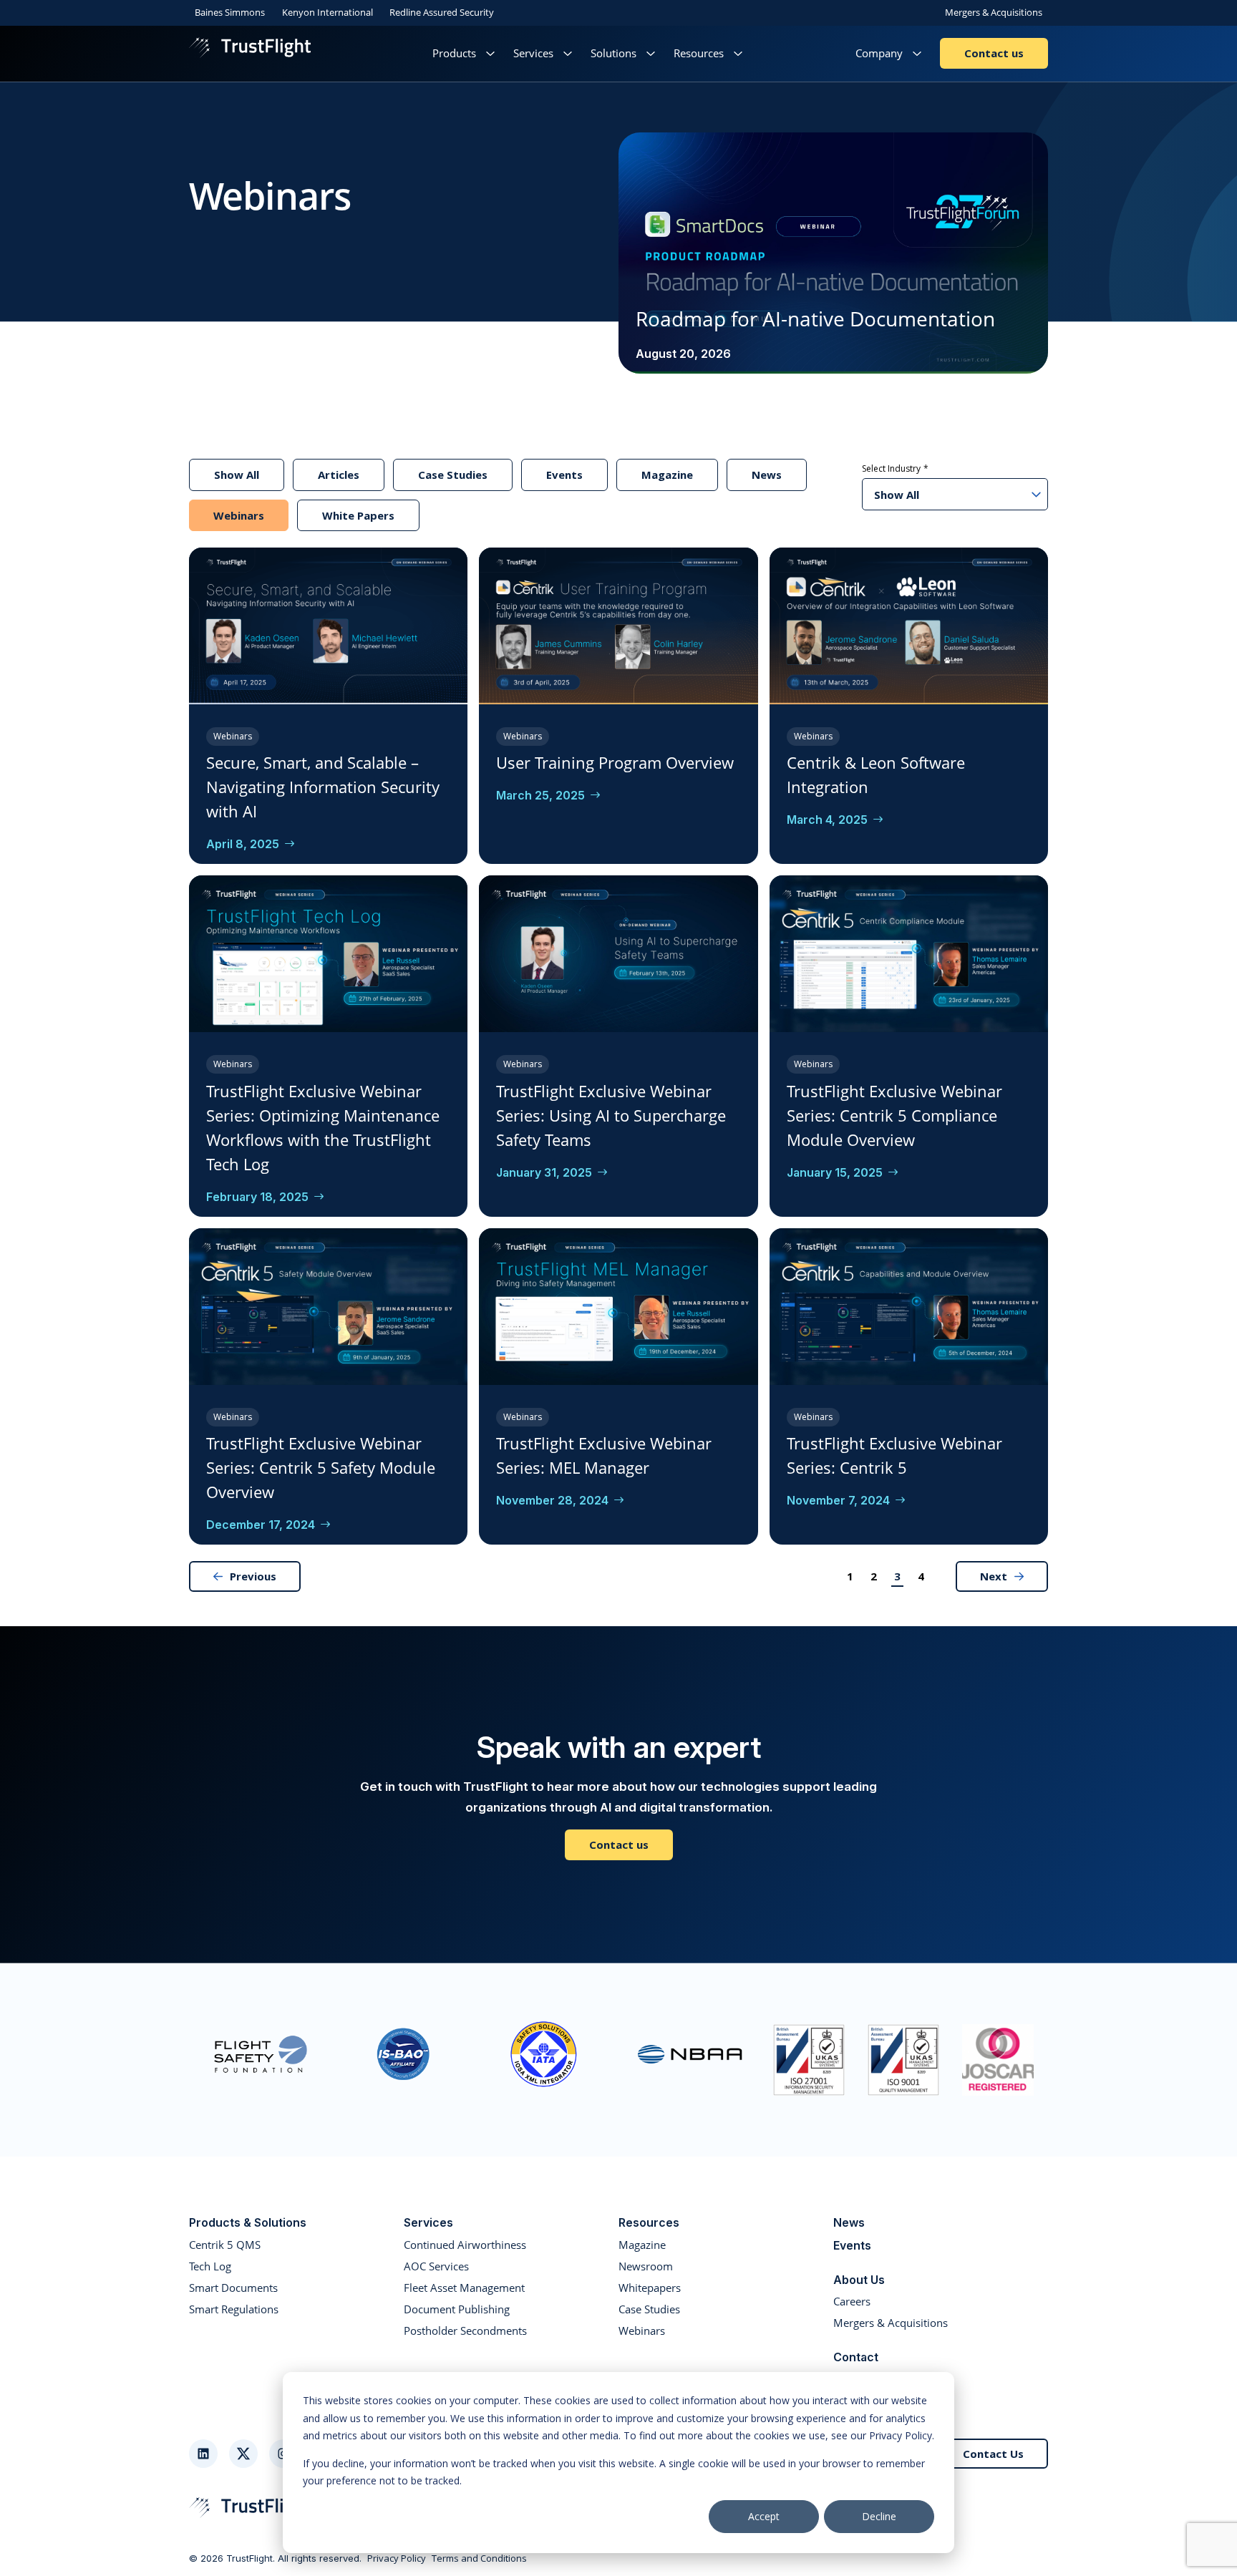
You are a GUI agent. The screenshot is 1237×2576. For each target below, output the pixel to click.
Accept (764, 2516)
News (767, 475)
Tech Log (210, 2266)
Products (454, 53)
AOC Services (436, 2266)
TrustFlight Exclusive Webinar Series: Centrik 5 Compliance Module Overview (894, 1115)
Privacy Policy (397, 2559)
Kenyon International (328, 12)
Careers (852, 2301)
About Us (859, 2280)
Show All (237, 475)
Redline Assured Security (442, 12)
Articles (339, 475)
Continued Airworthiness (465, 2245)
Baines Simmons (230, 12)
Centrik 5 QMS (225, 2245)
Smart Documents (233, 2288)
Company (879, 53)
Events (564, 475)
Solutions (613, 53)
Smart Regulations (234, 2309)
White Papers (358, 515)
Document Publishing (457, 2309)
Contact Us (993, 2454)
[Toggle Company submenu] (917, 53)
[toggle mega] (490, 53)
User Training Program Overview (615, 762)
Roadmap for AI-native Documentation (815, 319)
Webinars (239, 515)
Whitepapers (650, 2288)
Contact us (994, 53)
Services (533, 53)
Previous (253, 1576)
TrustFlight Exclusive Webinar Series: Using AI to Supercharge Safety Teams (611, 1115)
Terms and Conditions (479, 2559)
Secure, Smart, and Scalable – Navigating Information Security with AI (323, 787)
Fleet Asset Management (464, 2288)
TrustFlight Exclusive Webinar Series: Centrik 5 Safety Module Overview (321, 1467)
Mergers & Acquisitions (994, 12)
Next (994, 1576)
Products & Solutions (248, 2222)
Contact (856, 2357)
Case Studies (453, 475)
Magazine (667, 475)
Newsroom (646, 2266)
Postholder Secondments (465, 2330)
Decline (879, 2516)
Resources (699, 53)
